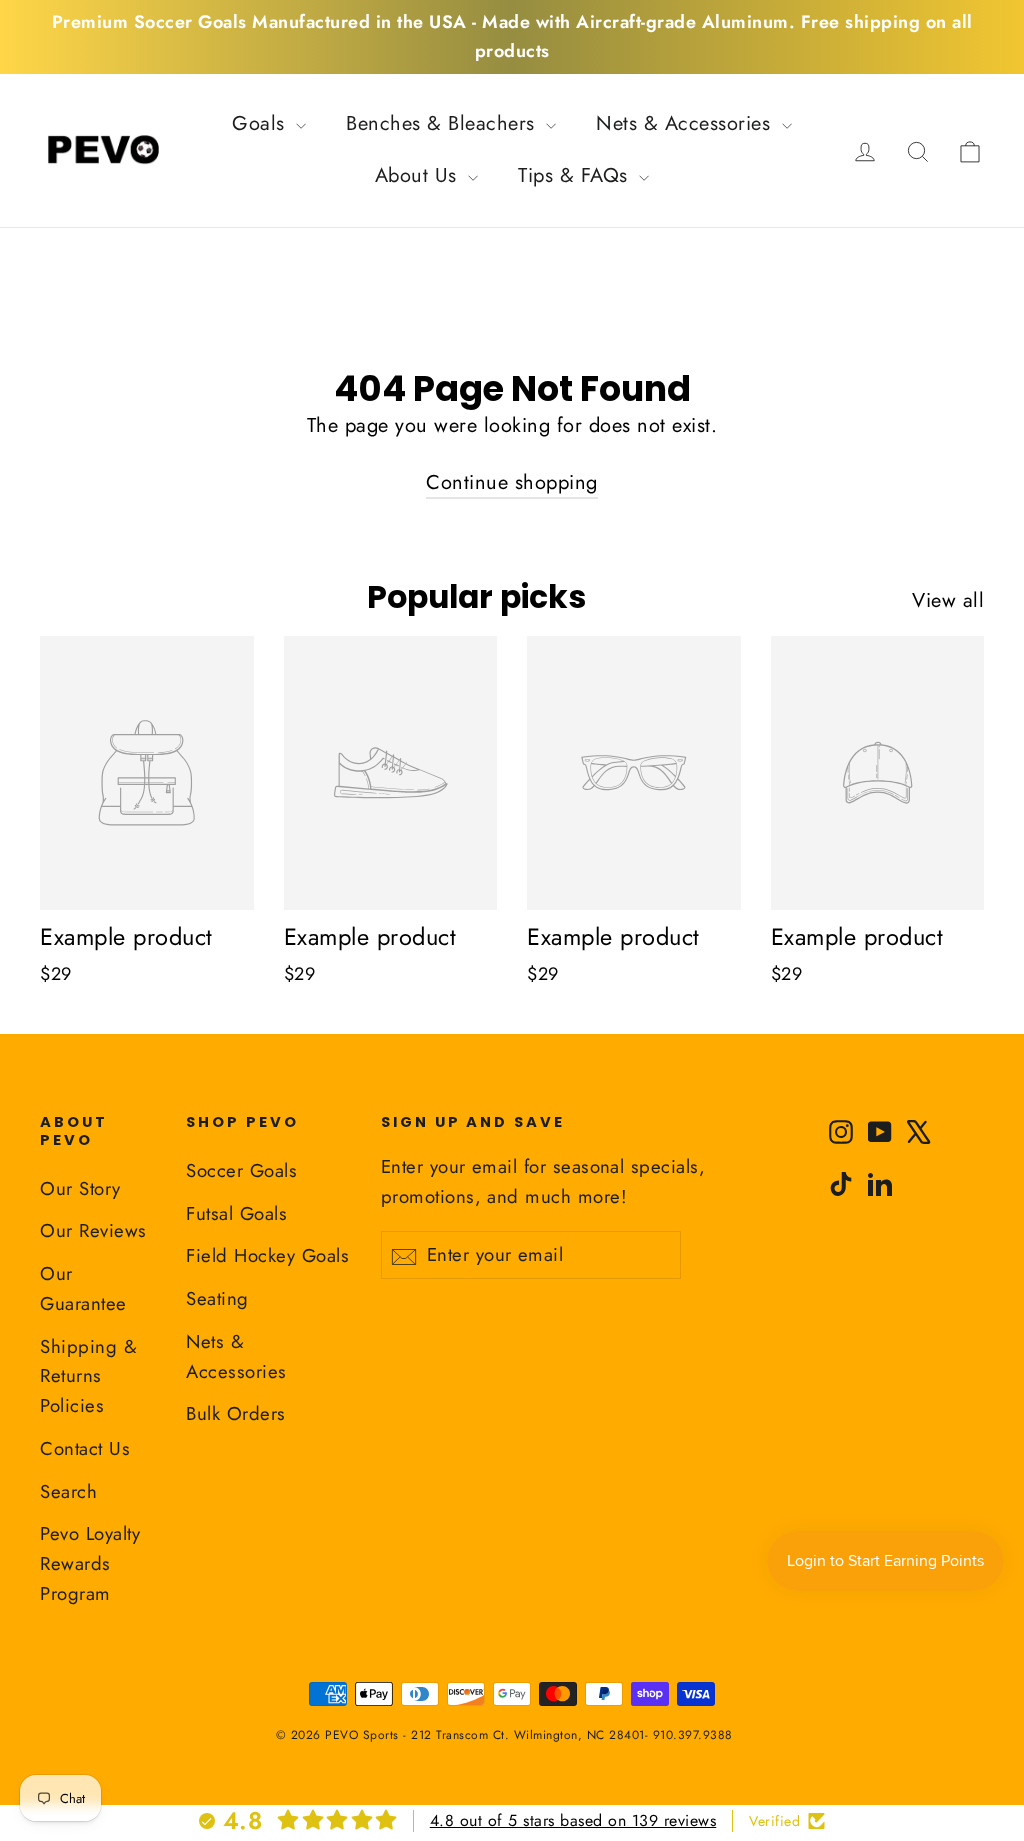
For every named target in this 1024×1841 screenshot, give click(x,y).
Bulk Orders (236, 1413)
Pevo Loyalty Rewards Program (90, 1563)
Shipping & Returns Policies (88, 1376)
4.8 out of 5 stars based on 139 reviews (573, 1820)
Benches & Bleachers (443, 123)
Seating (217, 1298)
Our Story (80, 1188)
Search (68, 1491)
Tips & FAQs (576, 175)
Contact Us (85, 1448)
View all (948, 600)
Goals (261, 123)
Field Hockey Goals (267, 1255)
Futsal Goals (236, 1213)
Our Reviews (93, 1230)
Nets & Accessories (686, 123)
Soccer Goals (241, 1170)
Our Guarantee (83, 1288)
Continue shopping (512, 482)
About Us (419, 175)
